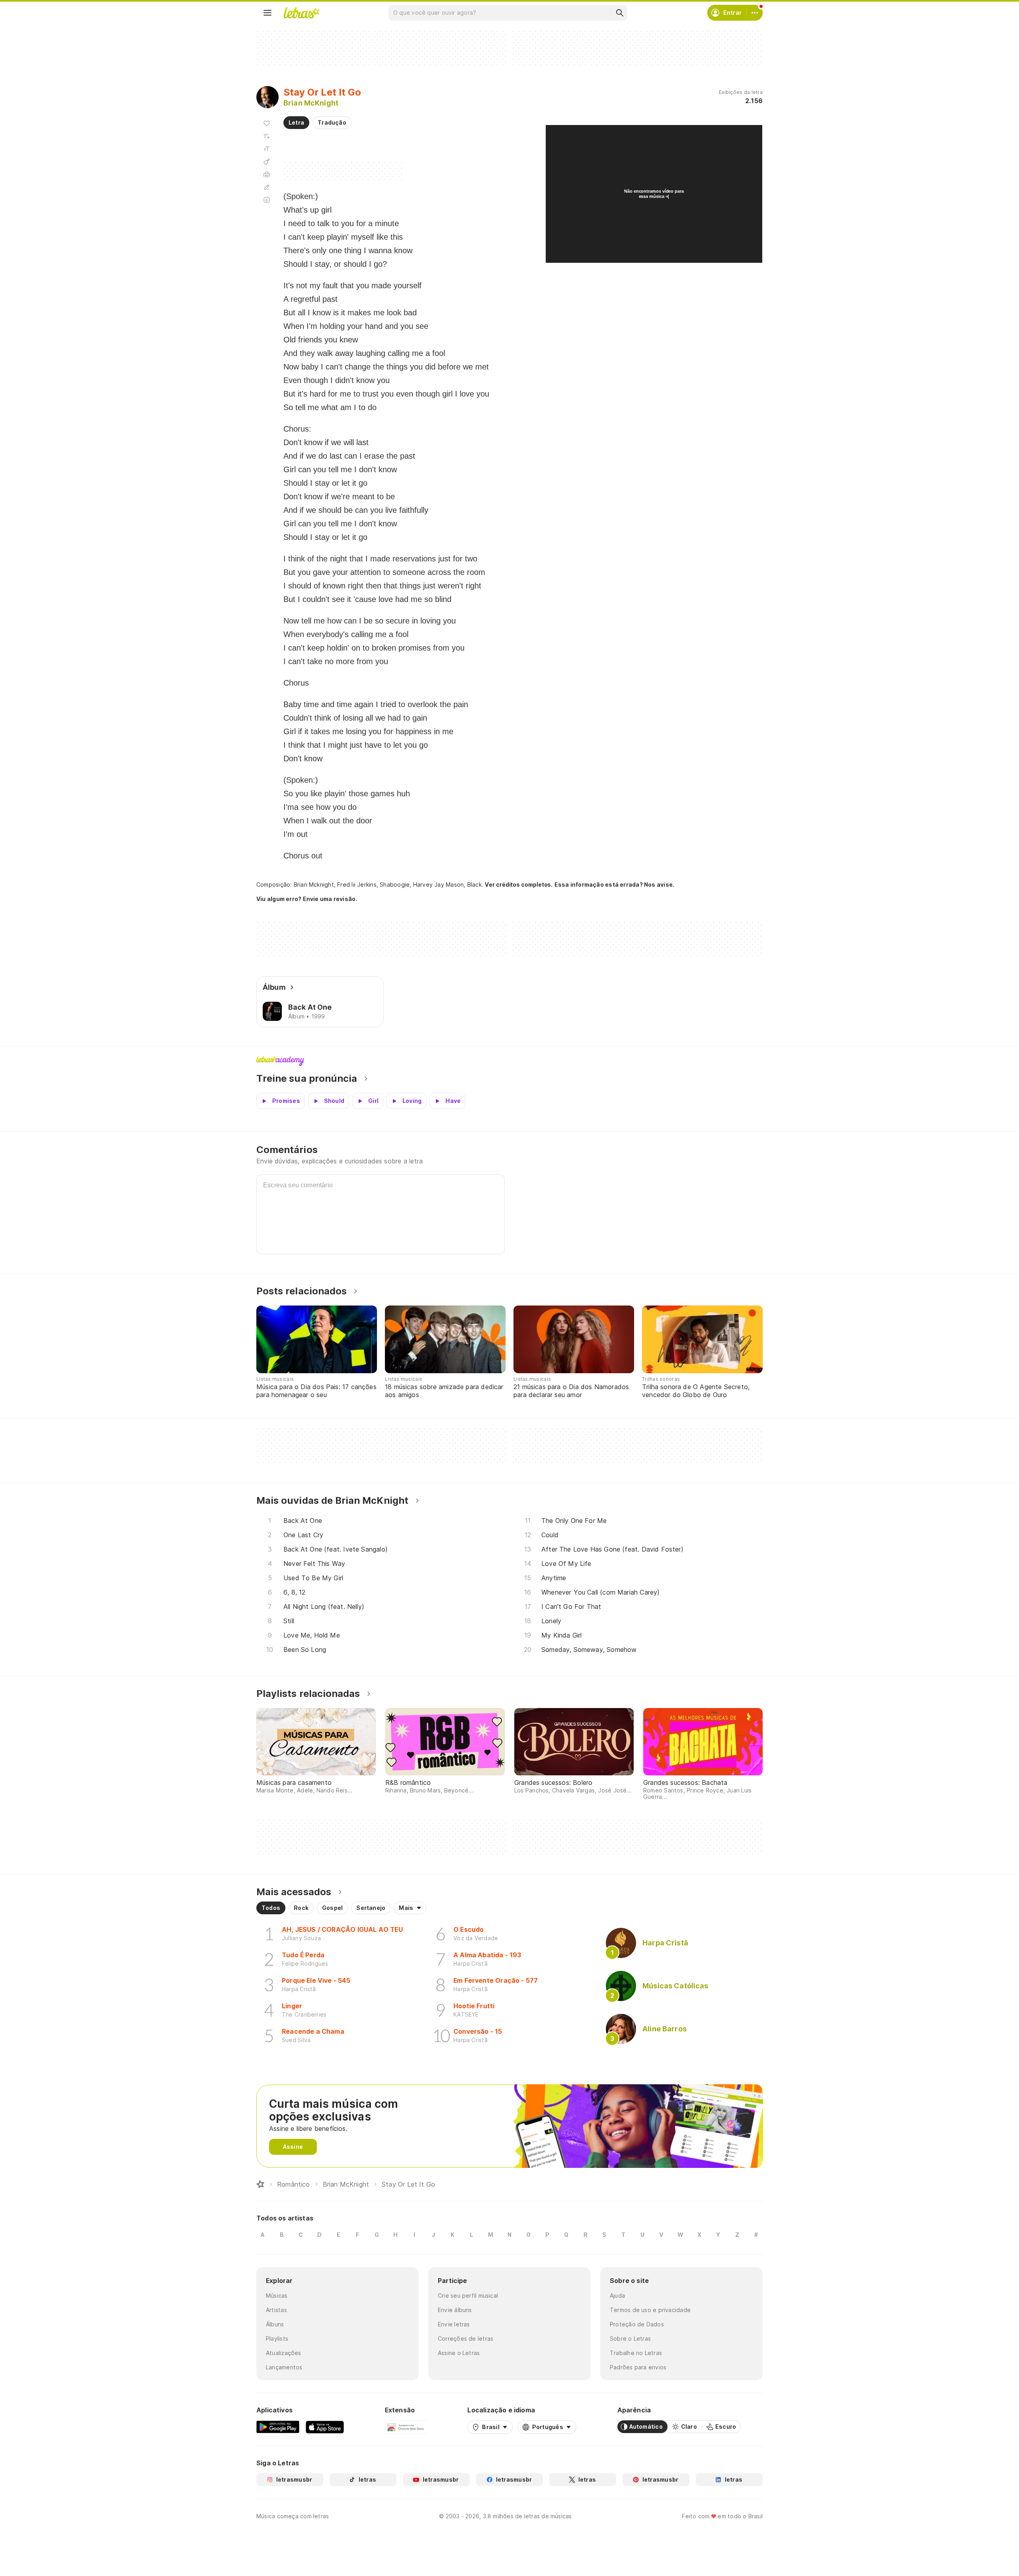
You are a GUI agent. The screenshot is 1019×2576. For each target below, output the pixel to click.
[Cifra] (267, 162)
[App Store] (325, 2427)
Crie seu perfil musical (468, 2296)
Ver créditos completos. (519, 885)
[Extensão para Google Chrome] (406, 2427)
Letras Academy (509, 1061)
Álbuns (275, 2324)
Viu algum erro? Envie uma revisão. (307, 899)
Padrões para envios (638, 2367)
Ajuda (617, 2296)
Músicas (277, 2296)
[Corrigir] (267, 187)
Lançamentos (284, 2367)
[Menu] (267, 13)
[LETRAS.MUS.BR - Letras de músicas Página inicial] (301, 13)
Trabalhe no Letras (636, 2353)
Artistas (276, 2310)
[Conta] (755, 13)
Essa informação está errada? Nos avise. (615, 884)
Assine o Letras (459, 2353)
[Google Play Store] (278, 2427)
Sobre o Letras (630, 2339)
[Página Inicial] (260, 2184)
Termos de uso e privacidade (650, 2310)
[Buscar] (619, 13)
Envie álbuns (455, 2310)
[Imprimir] (267, 174)
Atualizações (284, 2353)
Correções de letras (466, 2339)
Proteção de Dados (637, 2324)
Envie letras (454, 2324)
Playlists (277, 2339)
